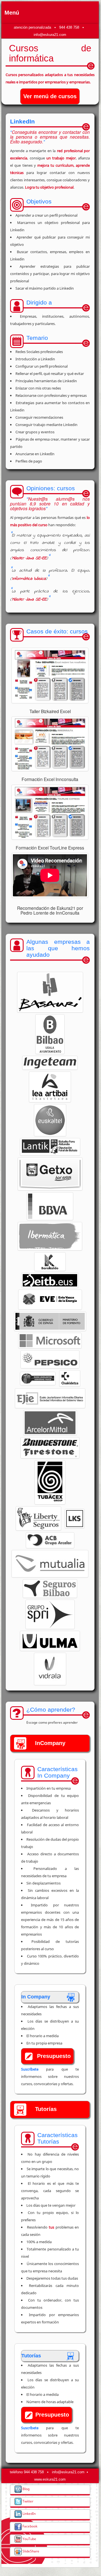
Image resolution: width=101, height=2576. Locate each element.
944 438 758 (69, 27)
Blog (26, 2489)
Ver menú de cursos (50, 96)
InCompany (50, 1743)
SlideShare (30, 2551)
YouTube (29, 2539)
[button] (50, 992)
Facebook (29, 2526)
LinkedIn (29, 2513)
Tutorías (46, 2109)
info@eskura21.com (50, 35)
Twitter (27, 2501)
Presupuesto (54, 2056)
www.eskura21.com (50, 2479)
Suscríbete (30, 2069)
